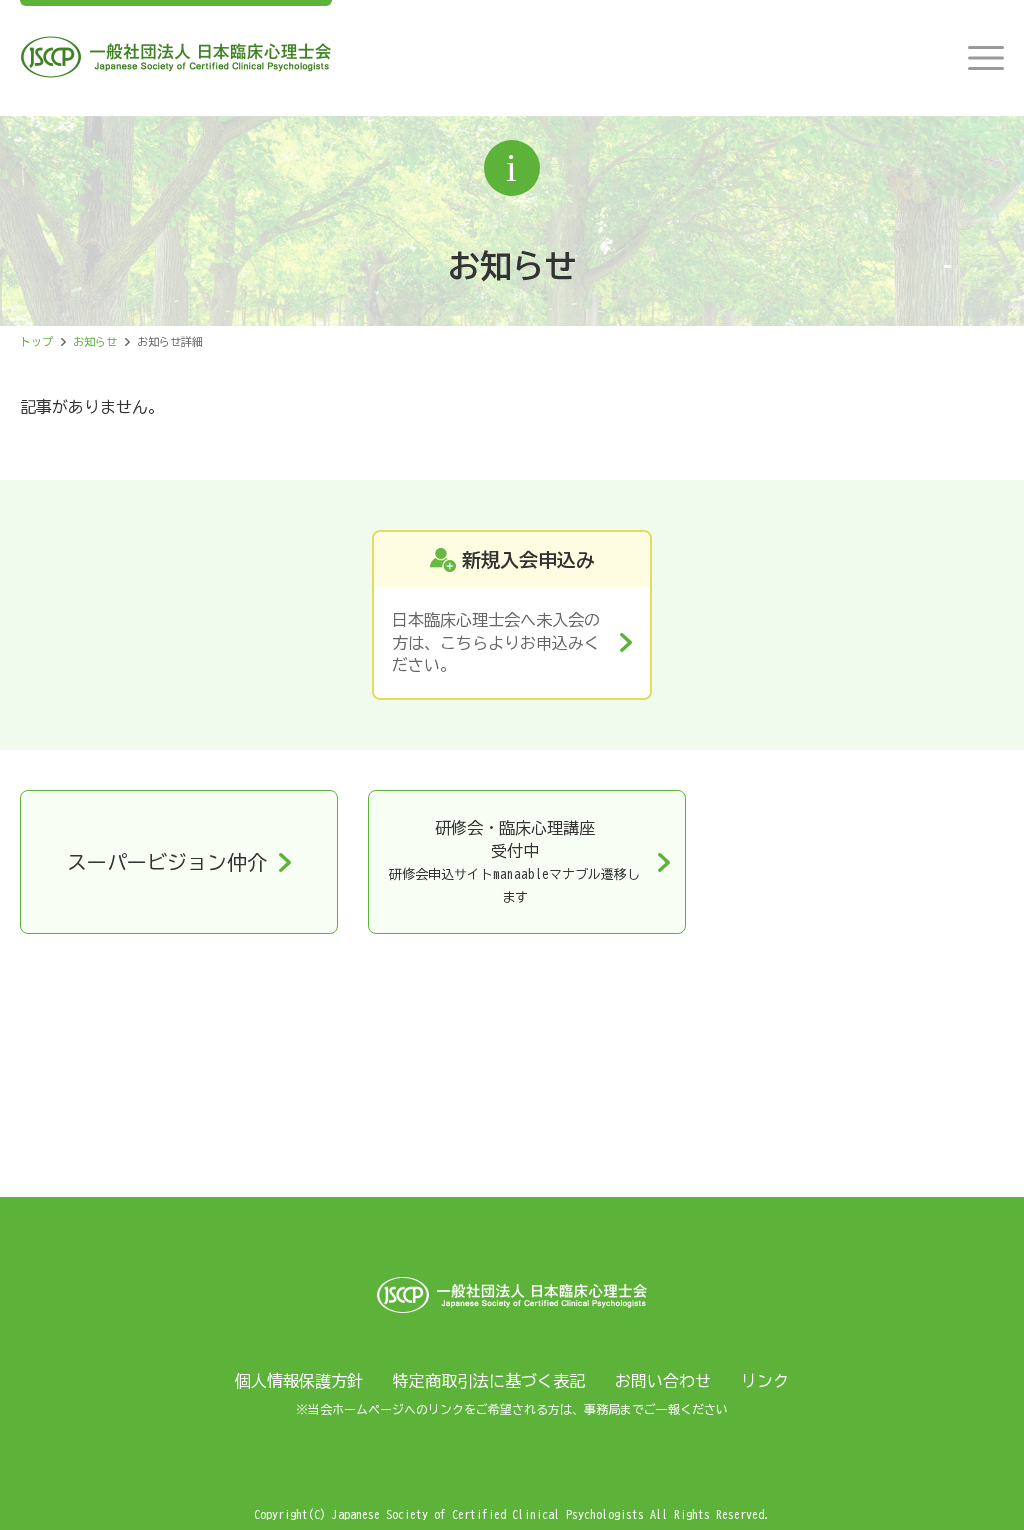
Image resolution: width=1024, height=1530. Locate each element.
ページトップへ (974, 1480)
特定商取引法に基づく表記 (489, 1381)
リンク (765, 1381)
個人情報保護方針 (299, 1381)
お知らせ (95, 341)
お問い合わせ (663, 1381)
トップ (36, 341)
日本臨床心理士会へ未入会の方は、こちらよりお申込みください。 (496, 642)
